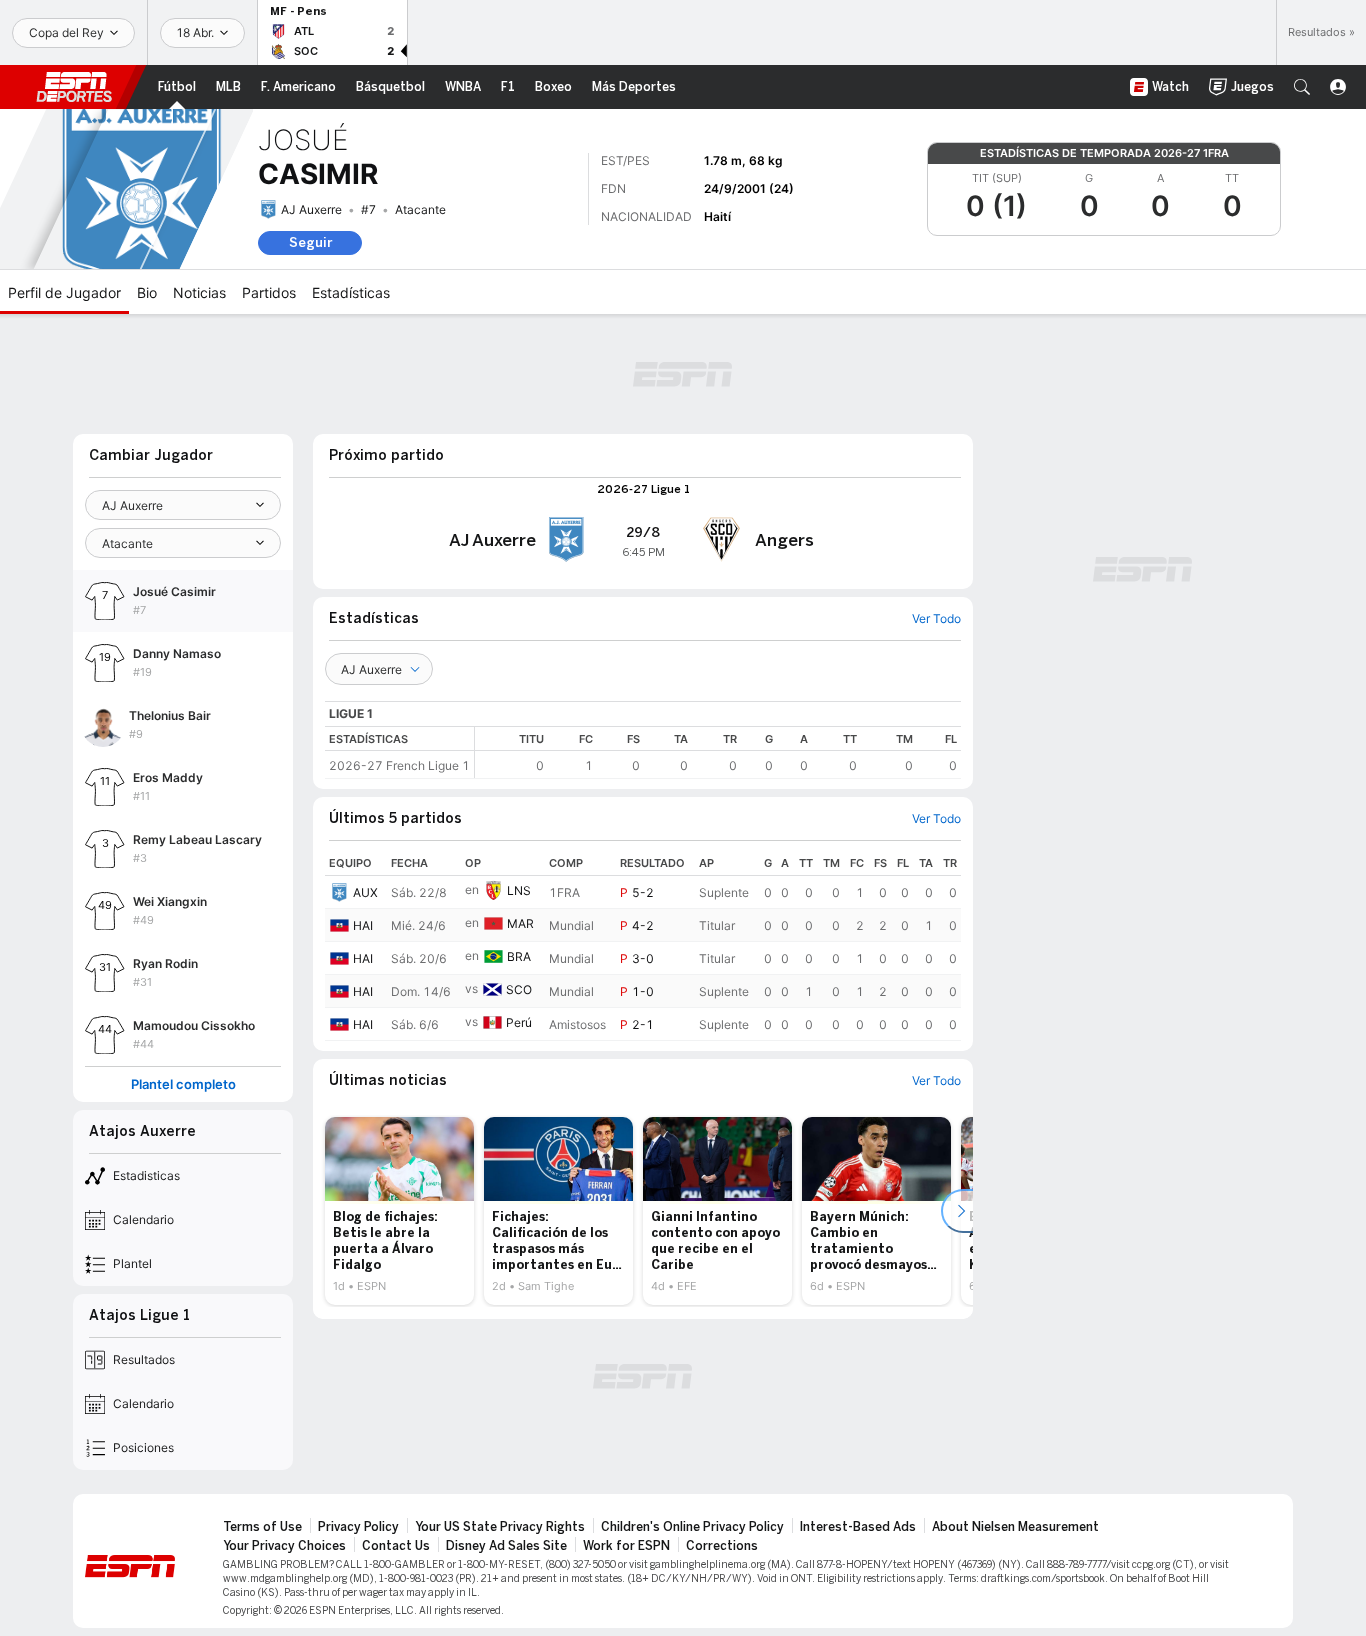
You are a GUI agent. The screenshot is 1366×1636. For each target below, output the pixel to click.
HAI (363, 925)
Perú (519, 1022)
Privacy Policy (358, 1527)
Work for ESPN (626, 1546)
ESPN (74, 87)
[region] (718, 752)
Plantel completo (183, 1084)
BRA (519, 956)
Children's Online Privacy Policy (692, 1527)
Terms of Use (262, 1527)
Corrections (722, 1546)
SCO (519, 989)
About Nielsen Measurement (1015, 1527)
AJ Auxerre (311, 209)
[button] (1302, 87)
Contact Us (396, 1546)
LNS (519, 890)
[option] (399, 1211)
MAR (520, 923)
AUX (365, 892)
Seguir (310, 242)
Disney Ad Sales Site (506, 1546)
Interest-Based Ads (858, 1527)
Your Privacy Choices (284, 1546)
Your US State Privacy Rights (500, 1527)
